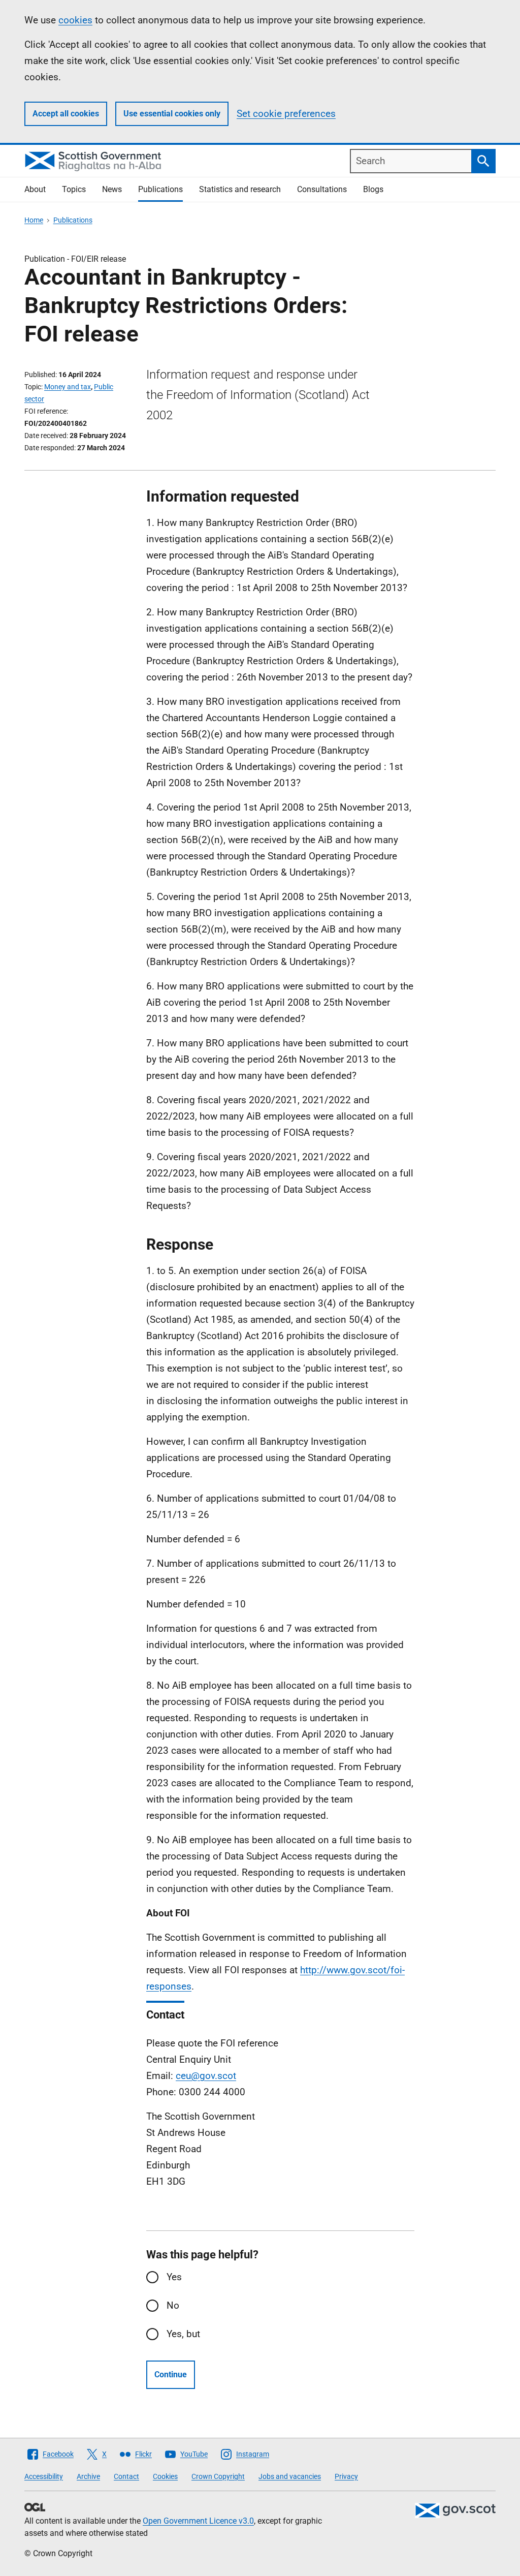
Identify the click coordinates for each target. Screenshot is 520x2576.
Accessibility (44, 2476)
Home (34, 220)
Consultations (322, 189)
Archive (88, 2476)
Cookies (165, 2476)
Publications (160, 189)
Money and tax (68, 387)
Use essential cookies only (172, 114)
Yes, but (183, 2334)
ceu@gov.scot (206, 2076)
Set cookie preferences (286, 114)
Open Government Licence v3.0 (198, 2521)
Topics (74, 189)
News (112, 189)
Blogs (373, 189)
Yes (174, 2277)
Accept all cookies (66, 114)
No (173, 2305)
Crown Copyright (218, 2476)
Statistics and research (240, 189)
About (35, 189)
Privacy (346, 2476)
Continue (171, 2375)
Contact (126, 2476)
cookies (75, 20)
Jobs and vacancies (290, 2476)
